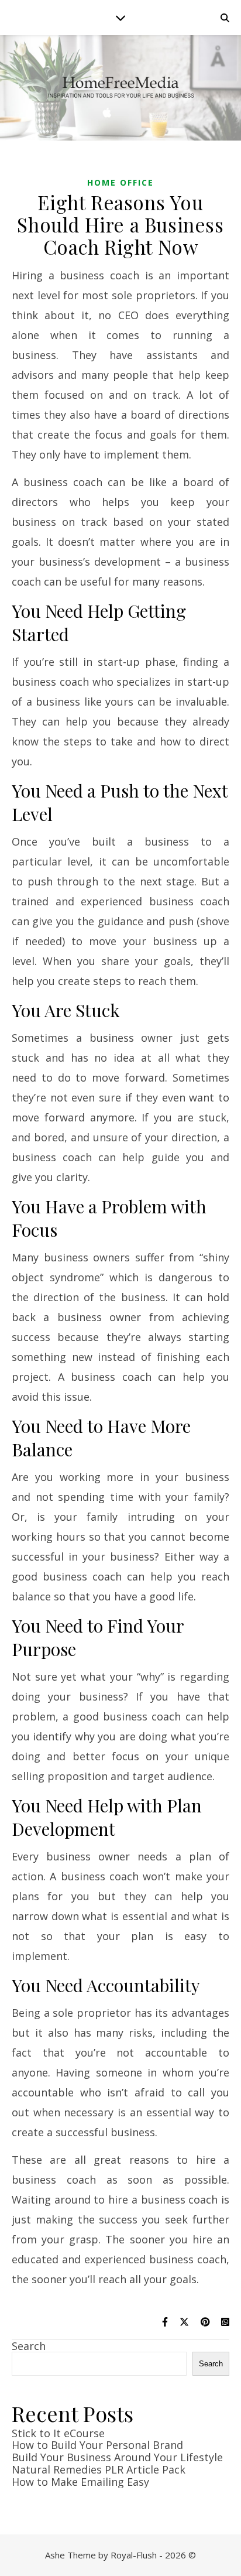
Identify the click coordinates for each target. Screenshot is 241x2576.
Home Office (120, 182)
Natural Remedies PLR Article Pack (99, 2469)
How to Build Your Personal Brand (97, 2445)
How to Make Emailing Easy (80, 2482)
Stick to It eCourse (58, 2433)
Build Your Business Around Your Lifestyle (117, 2457)
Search (29, 2346)
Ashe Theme (70, 2555)
